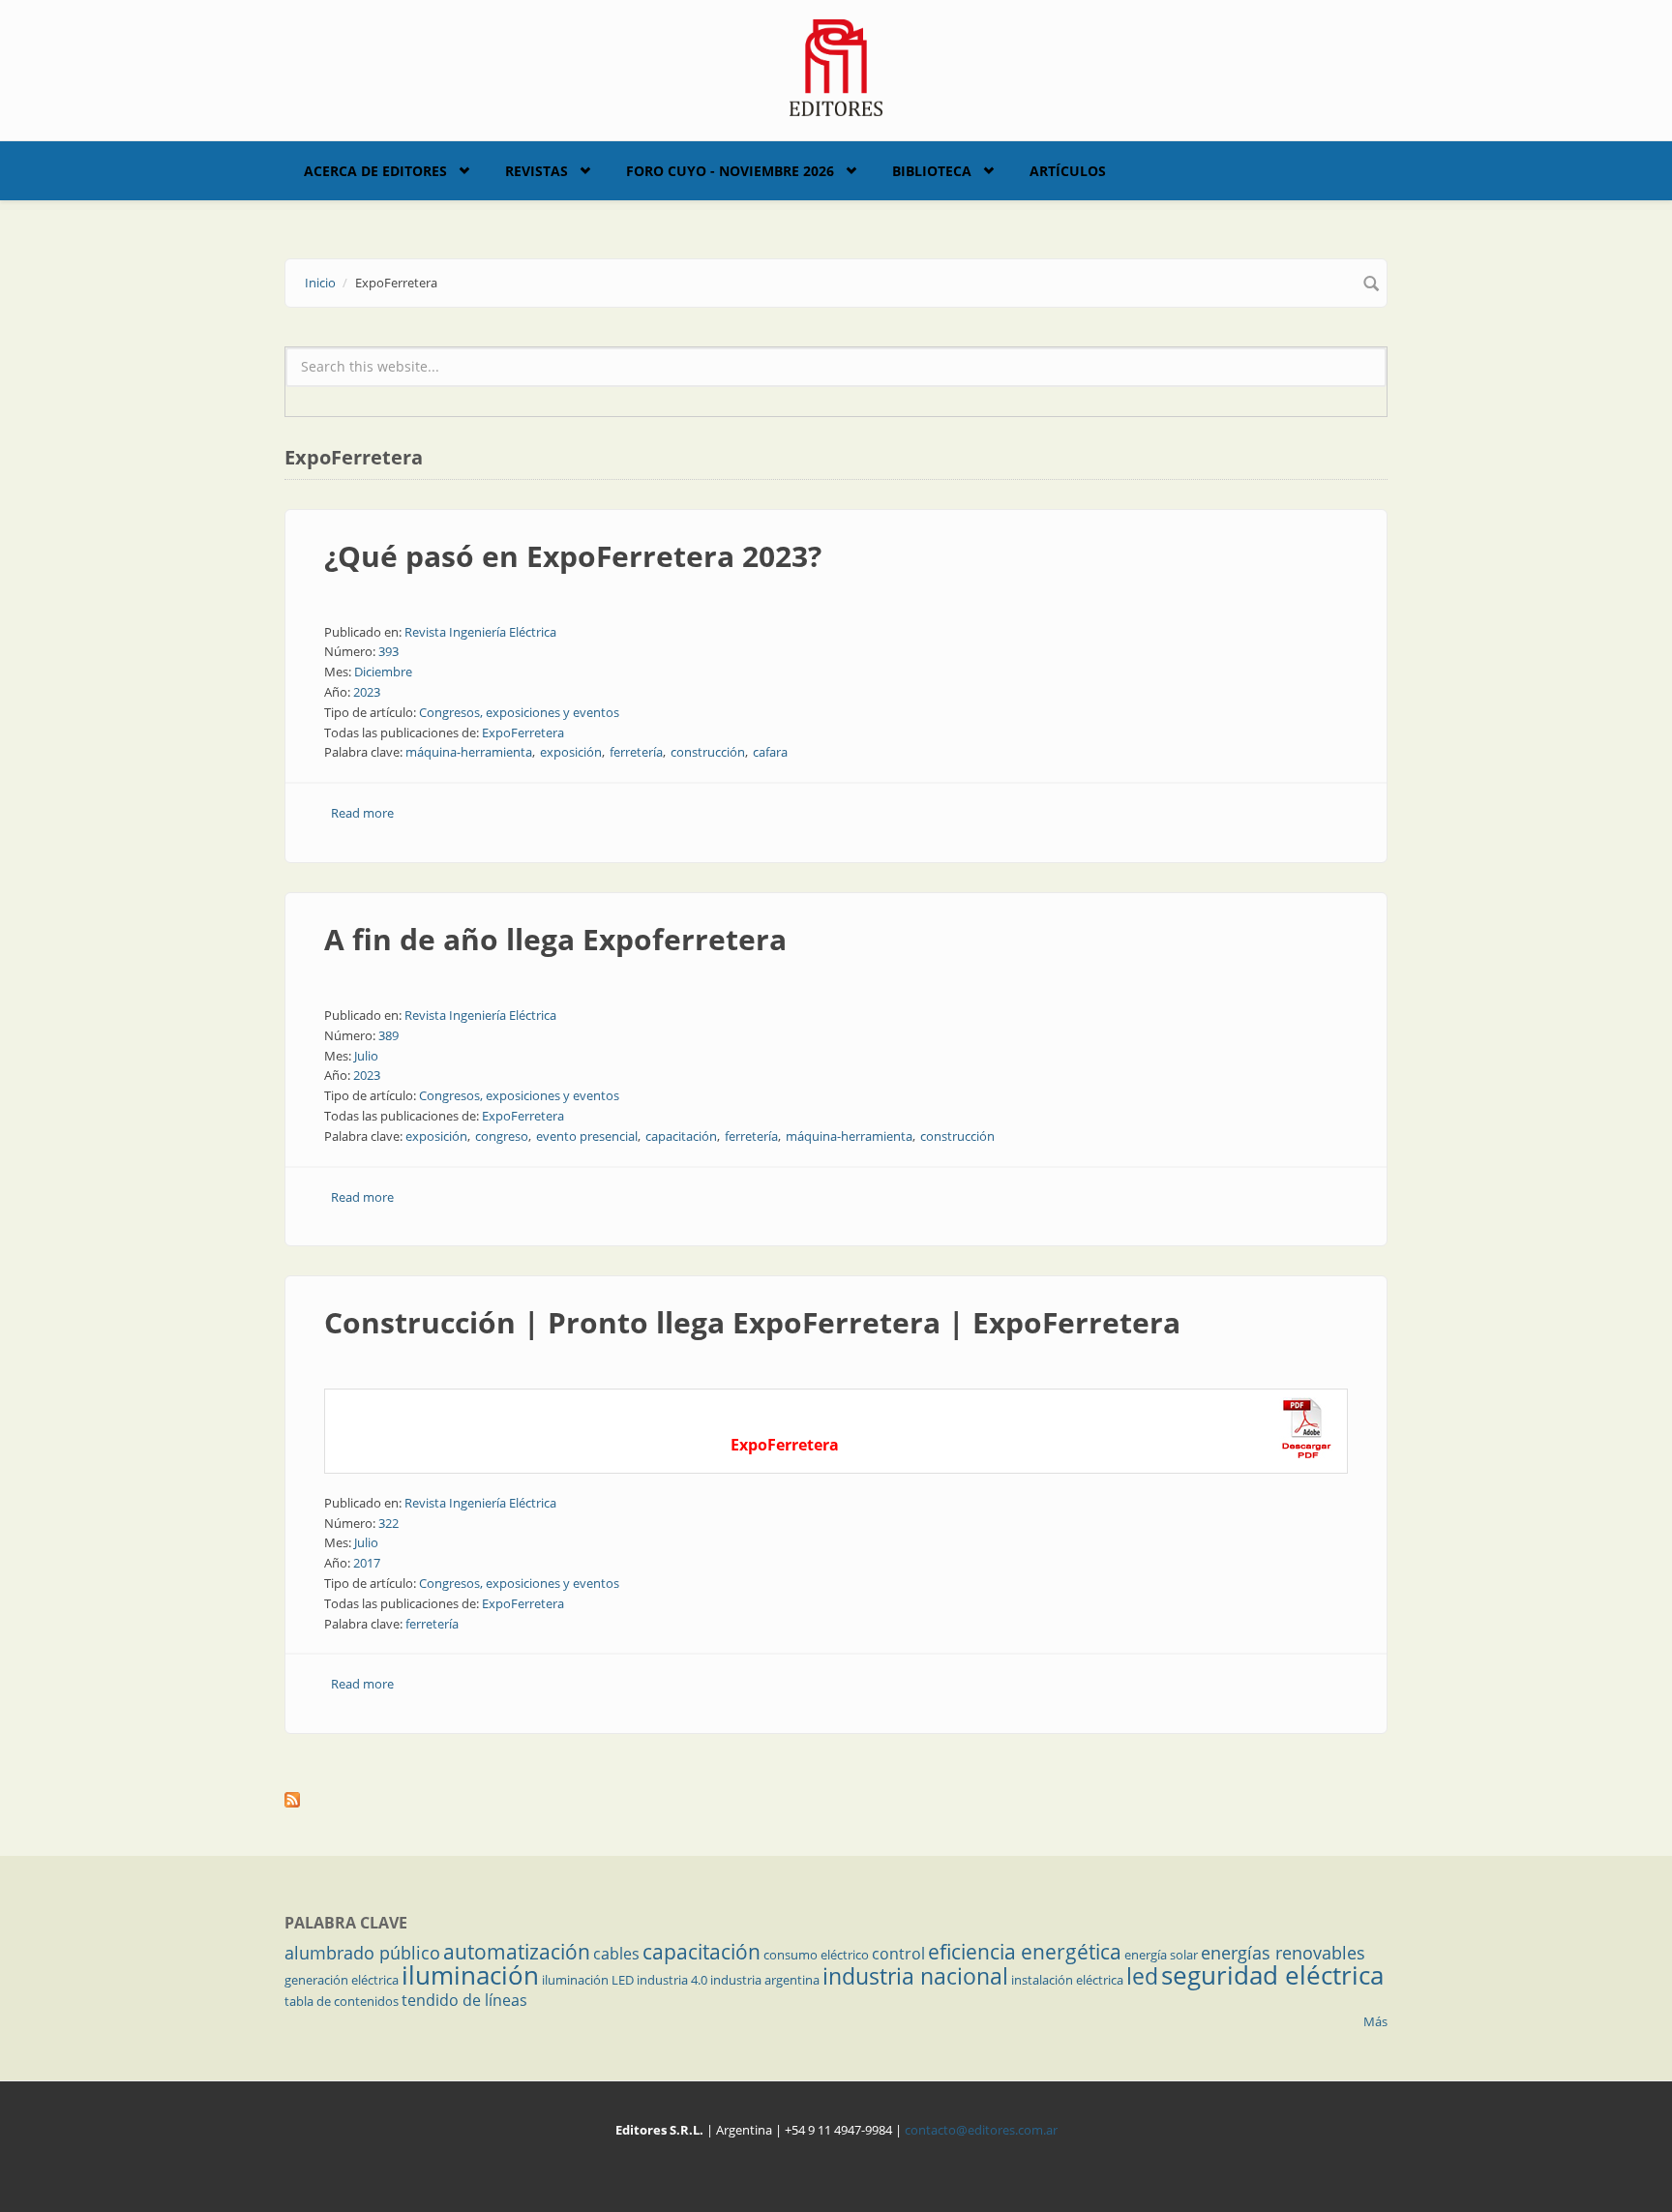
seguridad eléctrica (1272, 1975)
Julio (366, 1056)
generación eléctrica (342, 1980)
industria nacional (915, 1976)
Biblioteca (932, 171)
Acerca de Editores (375, 171)
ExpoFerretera (523, 732)
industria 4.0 (672, 1980)
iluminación (470, 1975)
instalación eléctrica (1067, 1980)
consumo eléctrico (816, 1955)
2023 (367, 692)
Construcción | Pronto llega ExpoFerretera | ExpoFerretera (752, 1322)
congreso (502, 1136)
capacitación (681, 1136)
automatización (517, 1952)
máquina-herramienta (469, 752)
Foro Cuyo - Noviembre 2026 (730, 171)
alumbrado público (362, 1953)
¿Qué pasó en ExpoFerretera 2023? (573, 556)
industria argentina (765, 1980)
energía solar (1161, 1955)
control (898, 1954)
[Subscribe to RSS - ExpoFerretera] (836, 1800)
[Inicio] (836, 66)
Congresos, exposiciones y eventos (519, 712)
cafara (770, 752)
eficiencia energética (1025, 1952)
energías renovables (1283, 1953)
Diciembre (383, 672)
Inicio (320, 283)
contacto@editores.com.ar (981, 2130)
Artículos (1068, 171)
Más (1375, 2021)
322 (388, 1523)
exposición (571, 752)
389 (388, 1035)
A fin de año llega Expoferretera (555, 939)
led (1142, 1976)
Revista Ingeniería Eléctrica (480, 632)
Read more (362, 813)
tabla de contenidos (342, 2001)
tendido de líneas (464, 2000)
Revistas (537, 171)
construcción (708, 752)
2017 (367, 1563)
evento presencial (587, 1136)
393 (388, 651)
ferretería (636, 752)
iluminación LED (588, 1980)
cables (616, 1954)
